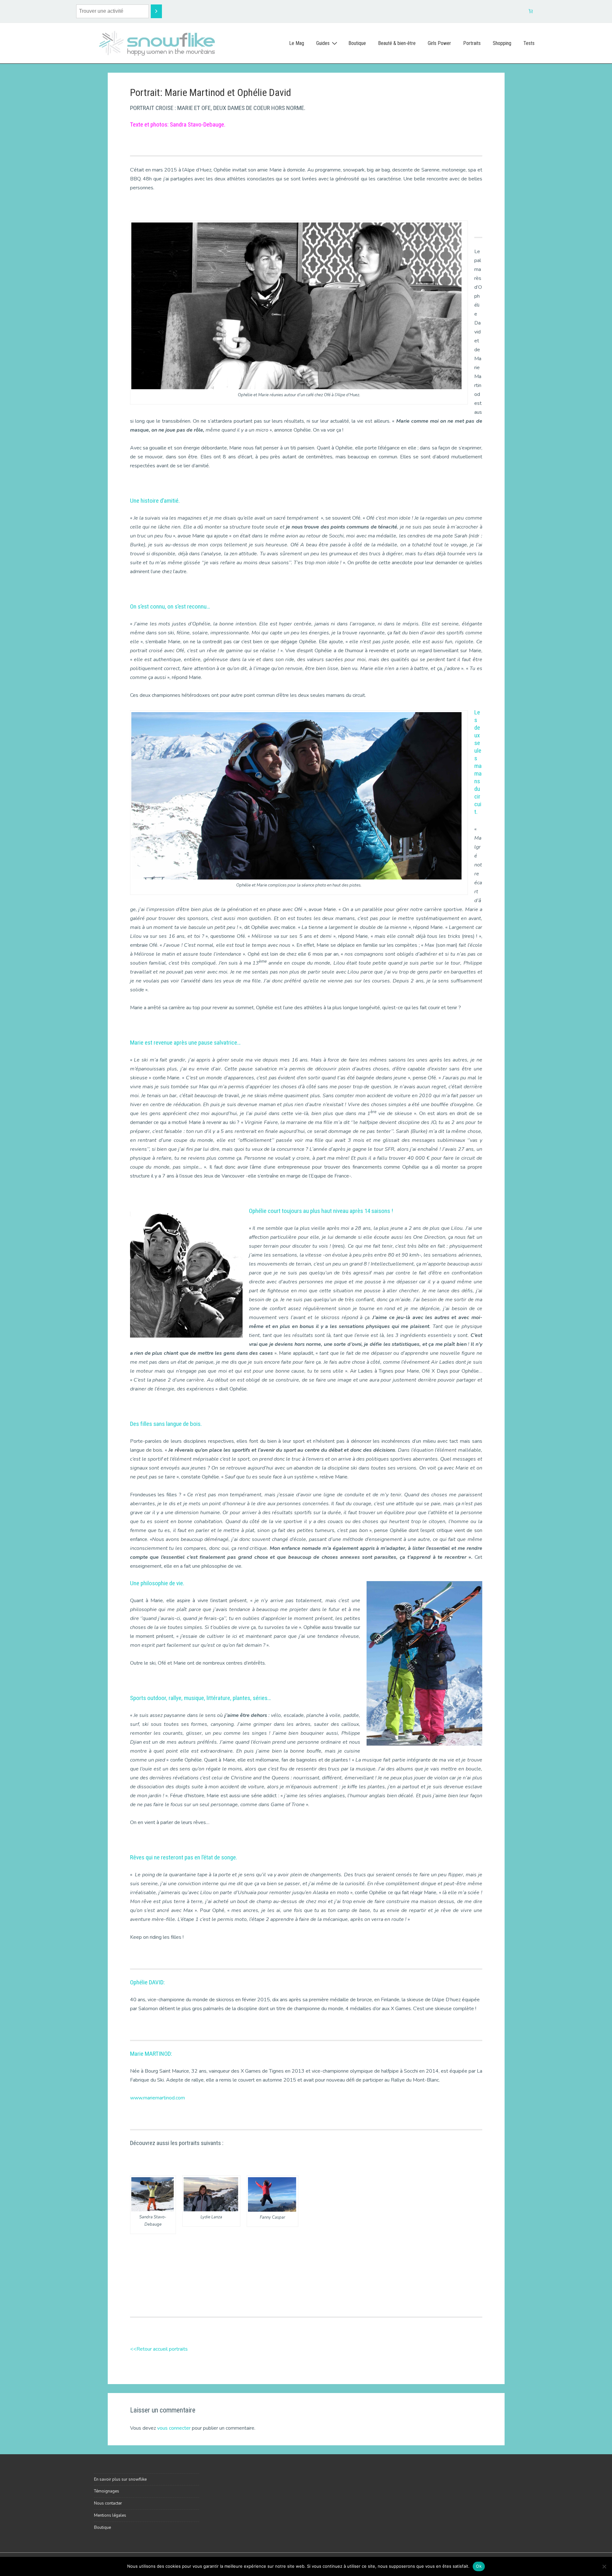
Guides (323, 43)
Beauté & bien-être (397, 43)
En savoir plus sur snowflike (120, 2479)
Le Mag (297, 43)
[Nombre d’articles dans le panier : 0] (531, 11)
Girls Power (439, 43)
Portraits (472, 43)
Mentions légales (110, 2515)
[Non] (604, 2566)
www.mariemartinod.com (157, 2098)
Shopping (502, 43)
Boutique (357, 43)
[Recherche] (156, 11)
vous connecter (174, 2428)
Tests (529, 43)
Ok (479, 2566)
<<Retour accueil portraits (159, 2349)
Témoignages (107, 2491)
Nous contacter (108, 2503)
